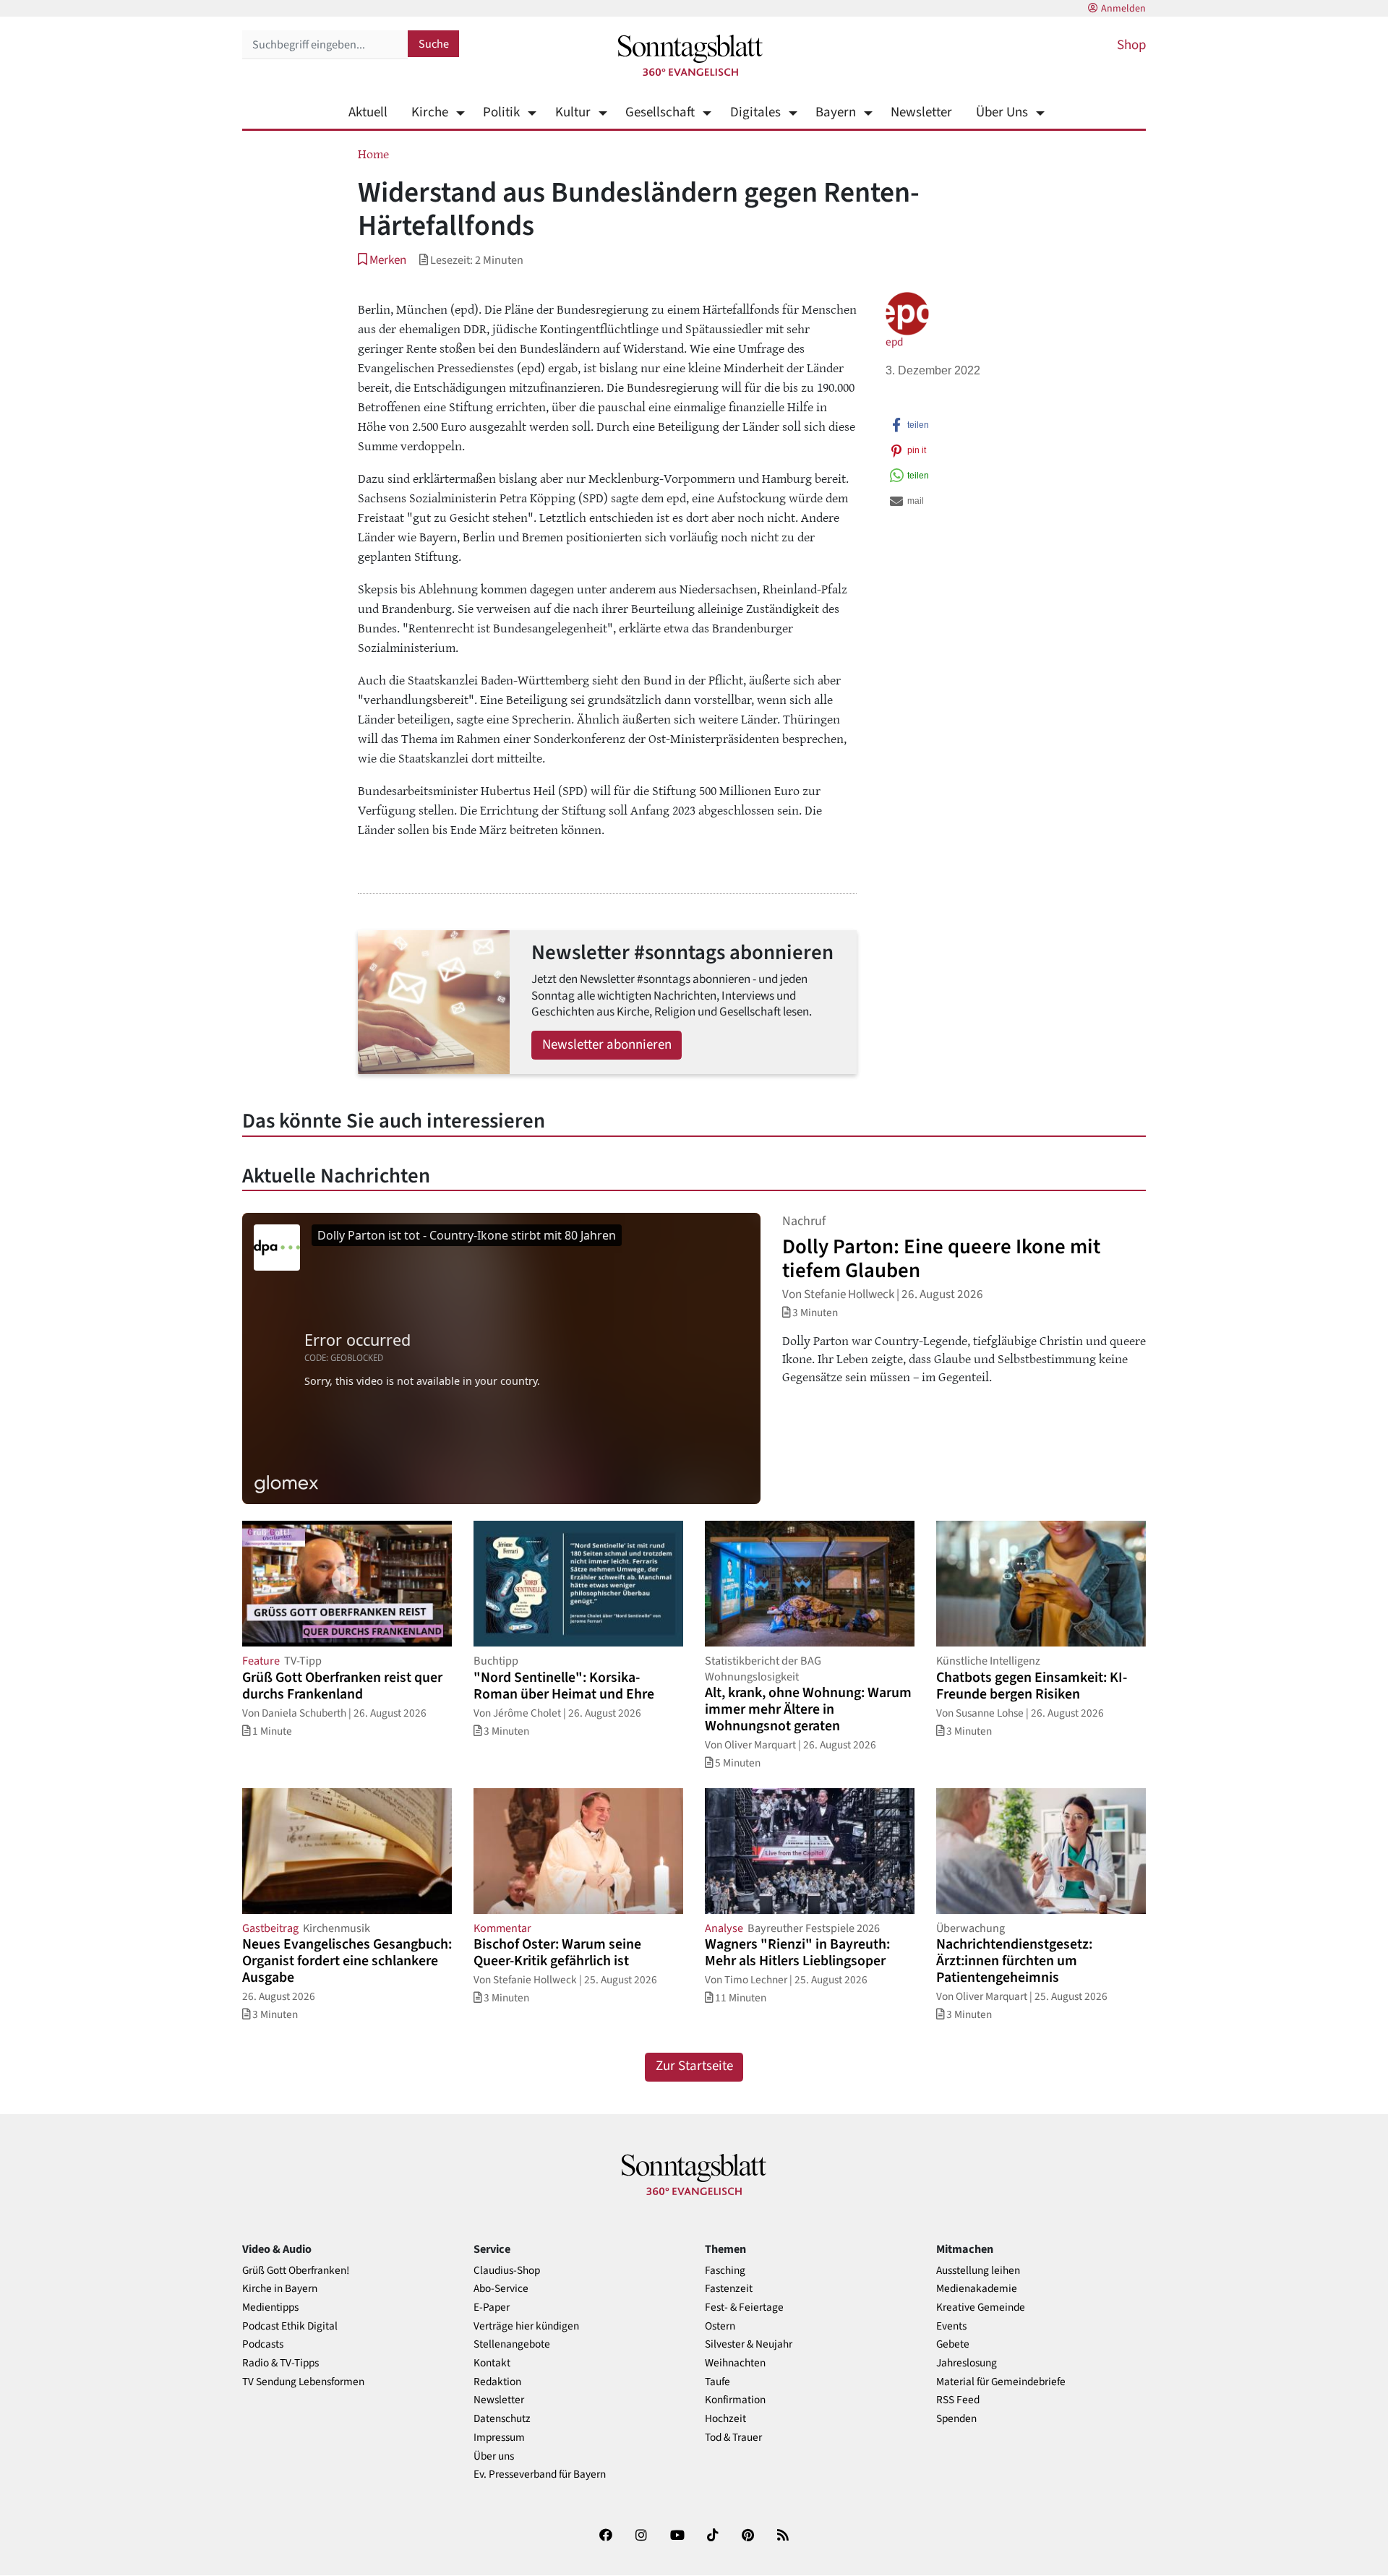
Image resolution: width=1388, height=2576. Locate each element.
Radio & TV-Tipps (280, 2363)
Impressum (499, 2438)
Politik (501, 112)
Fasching (725, 2271)
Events (951, 2326)
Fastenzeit (729, 2289)
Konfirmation (735, 2400)
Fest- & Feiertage (744, 2307)
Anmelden (1123, 9)
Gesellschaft (660, 112)
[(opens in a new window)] (606, 2538)
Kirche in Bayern (280, 2289)
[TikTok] (713, 2538)
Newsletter (921, 112)
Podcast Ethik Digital (290, 2326)
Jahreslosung (967, 2363)
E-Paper (492, 2307)
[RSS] (783, 2538)
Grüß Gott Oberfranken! (296, 2271)
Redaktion (497, 2382)
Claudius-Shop (507, 2271)
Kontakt (492, 2363)
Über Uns (1002, 112)
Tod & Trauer (733, 2438)
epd (894, 342)
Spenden (956, 2419)
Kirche (430, 112)
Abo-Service (501, 2289)
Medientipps (270, 2307)
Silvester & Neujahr (749, 2344)
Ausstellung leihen (978, 2271)
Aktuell (368, 112)
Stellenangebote (512, 2344)
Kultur (573, 112)
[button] (382, 260)
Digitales (755, 112)
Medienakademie (977, 2289)
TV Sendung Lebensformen (303, 2382)
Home (373, 153)
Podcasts (263, 2344)
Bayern (836, 112)
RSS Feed (958, 2400)
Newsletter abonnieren (607, 1045)
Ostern (720, 2326)
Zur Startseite (694, 2066)
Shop (1131, 45)
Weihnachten (735, 2363)
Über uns (494, 2456)
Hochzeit (725, 2419)
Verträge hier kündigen (526, 2326)
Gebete (953, 2344)
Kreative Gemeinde (981, 2307)
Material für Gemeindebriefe (1001, 2382)
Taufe (717, 2382)
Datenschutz (502, 2419)
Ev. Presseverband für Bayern (540, 2474)
